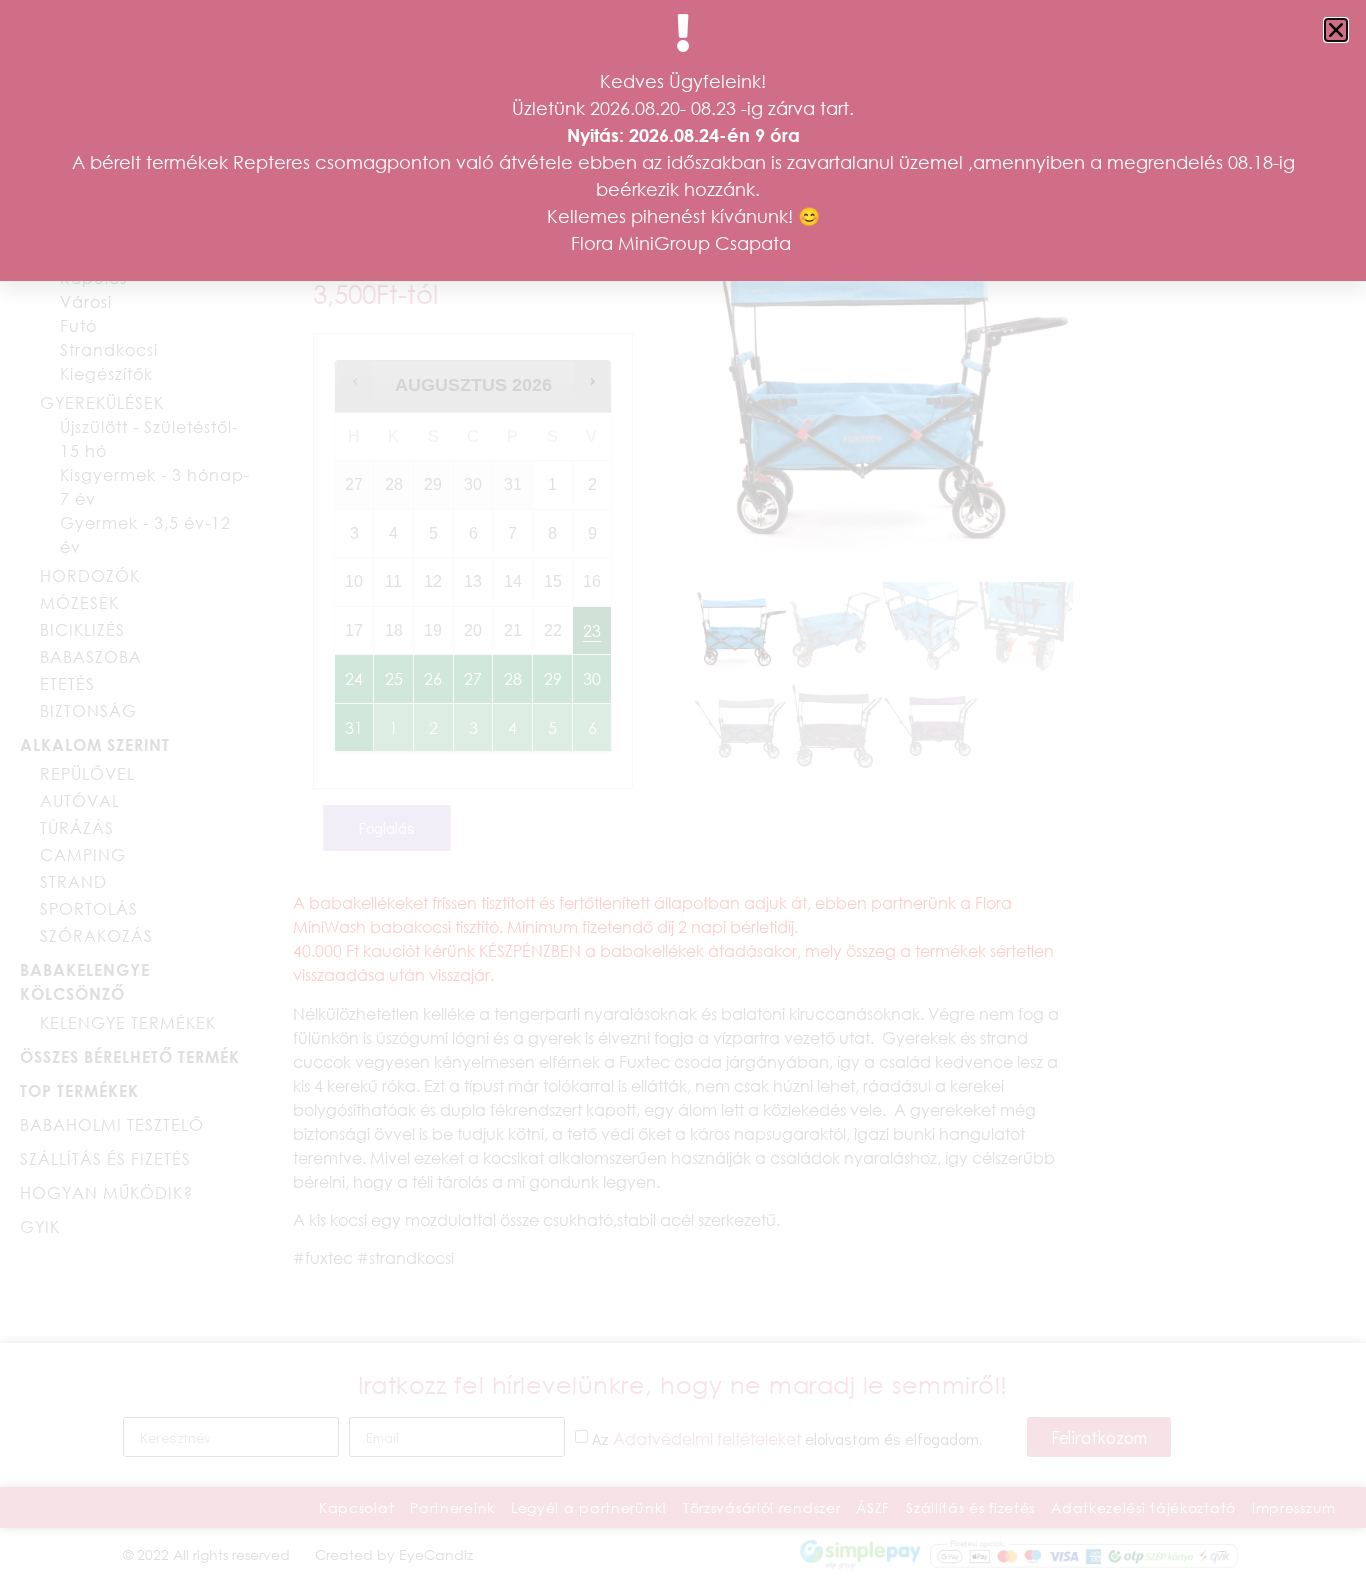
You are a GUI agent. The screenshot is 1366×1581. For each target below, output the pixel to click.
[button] (1336, 30)
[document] (683, 790)
